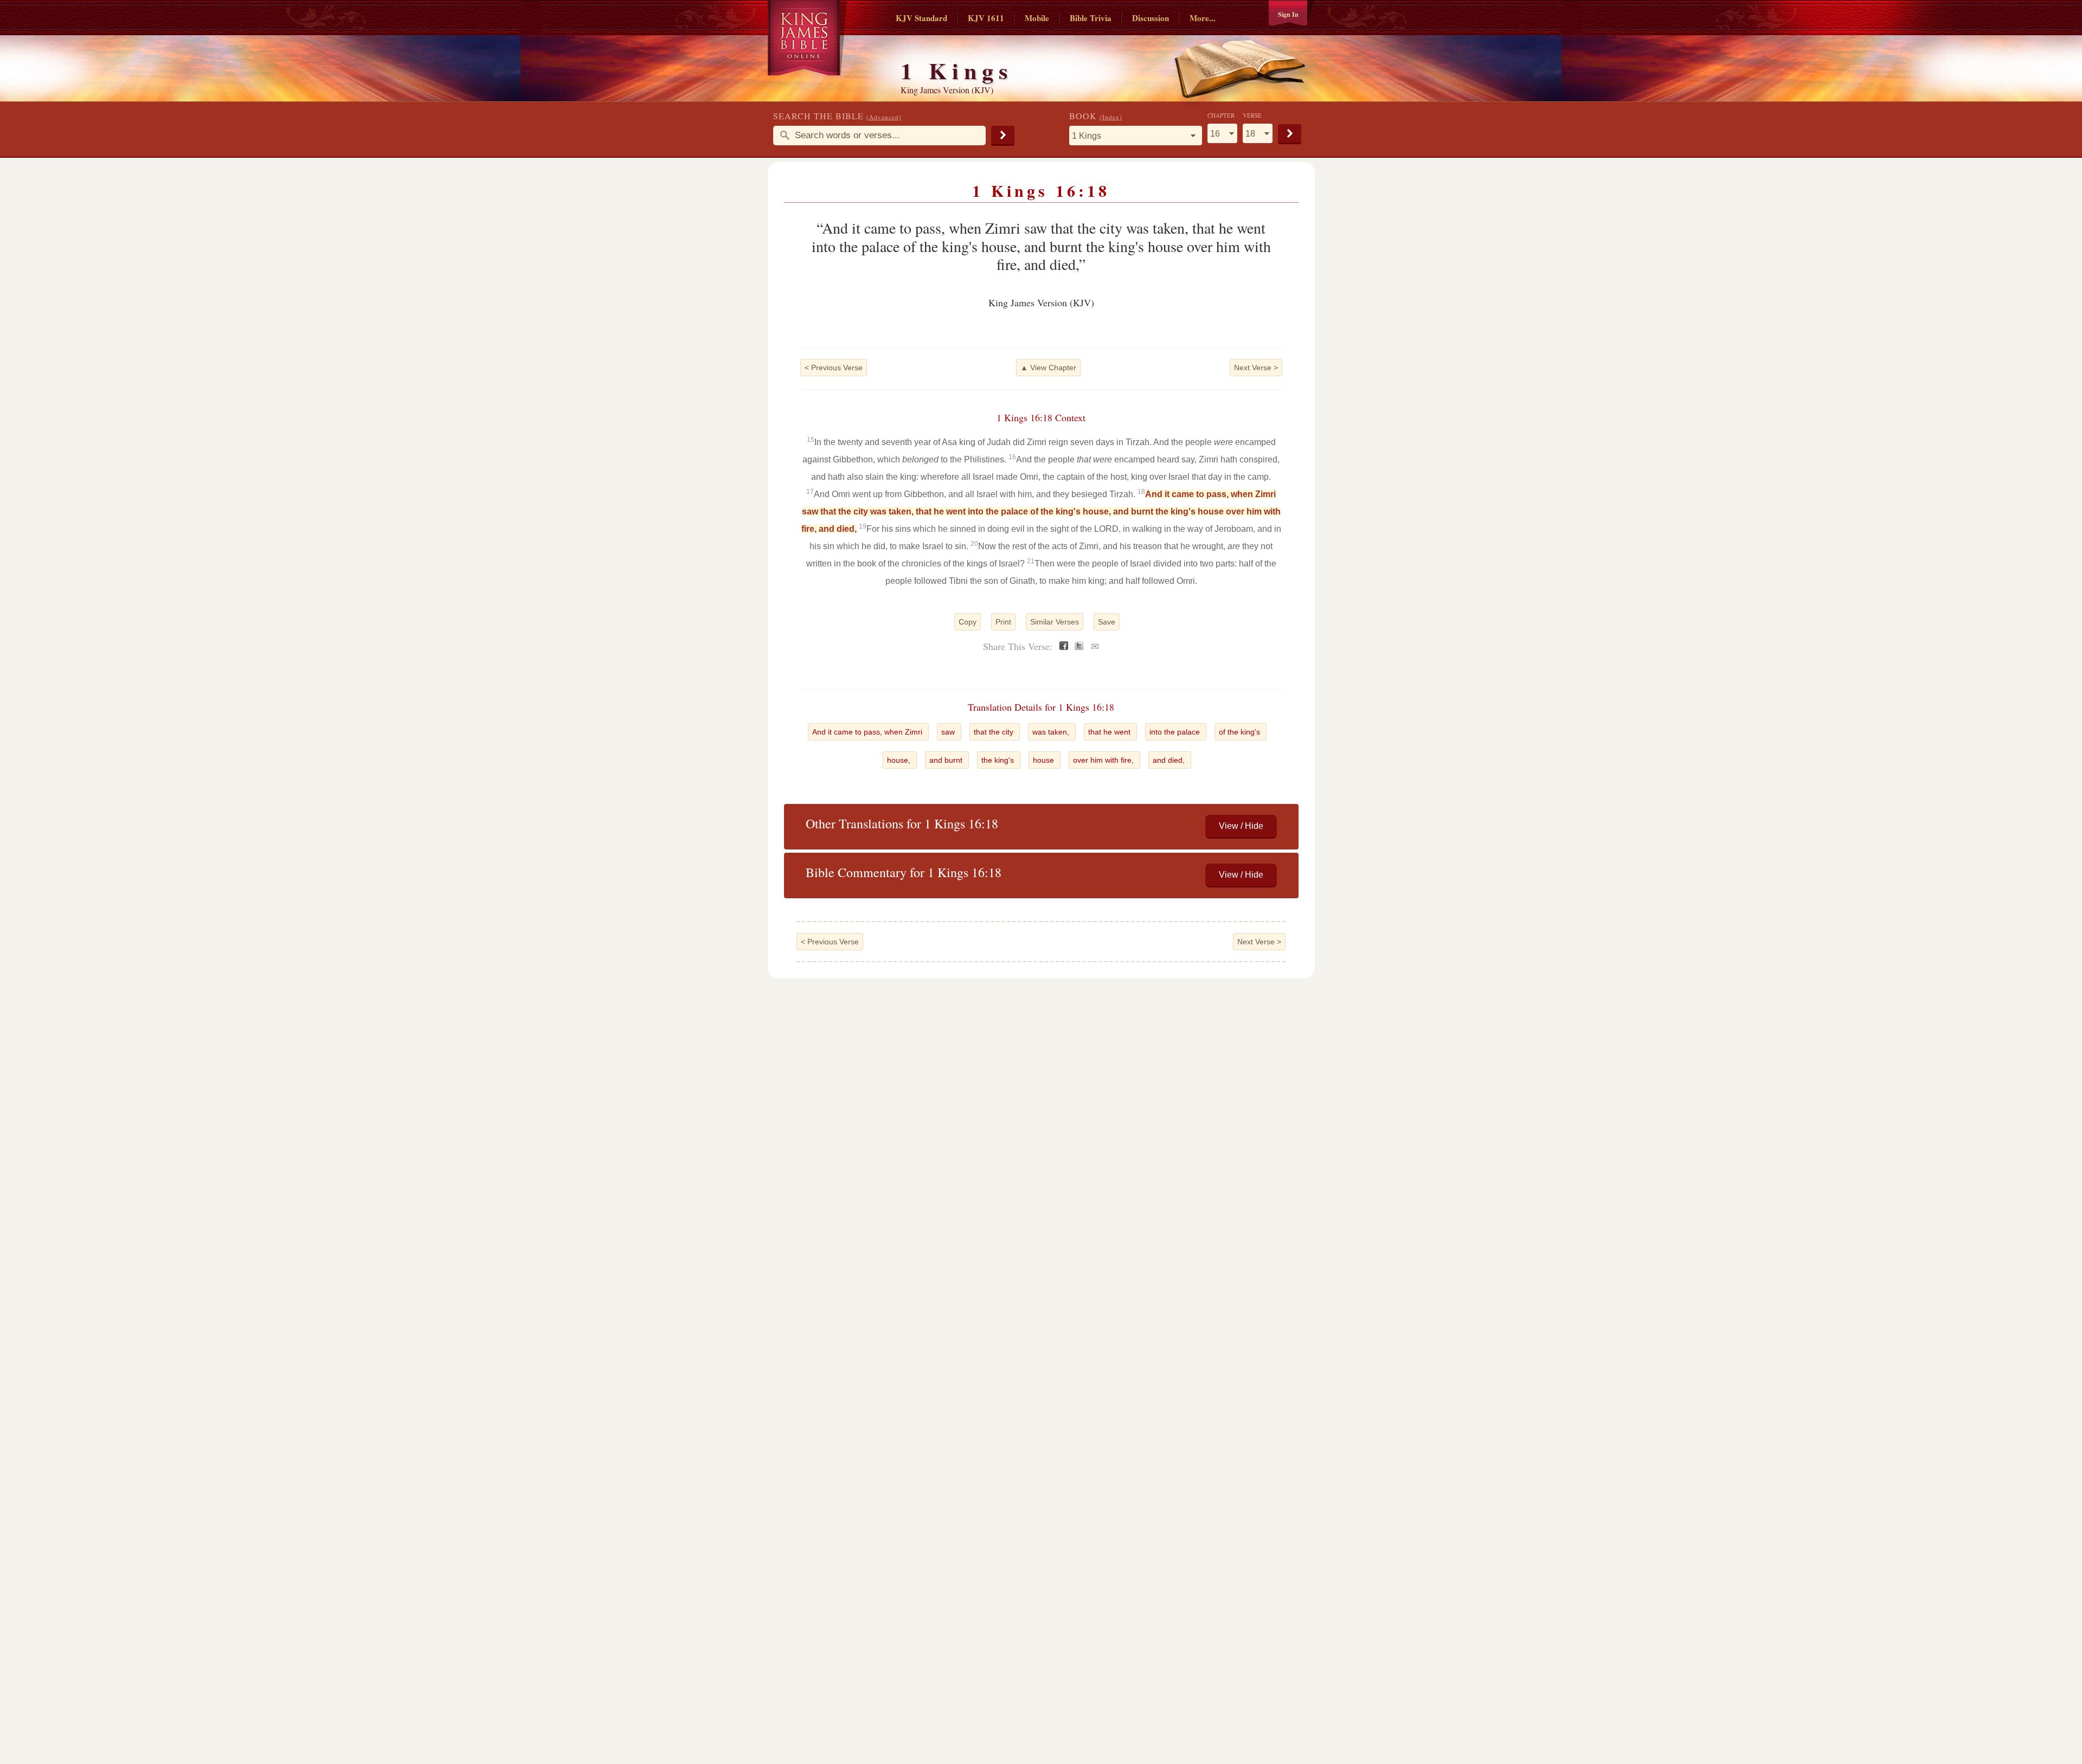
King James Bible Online (808, 38)
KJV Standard (921, 18)
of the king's (1241, 732)
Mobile (1037, 18)
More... (1203, 18)
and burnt (947, 760)
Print (1003, 622)
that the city (995, 732)
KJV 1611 (986, 18)
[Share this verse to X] (1079, 647)
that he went (1110, 732)
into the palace (1176, 732)
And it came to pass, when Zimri (868, 732)
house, (900, 760)
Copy (968, 622)
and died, (1170, 760)
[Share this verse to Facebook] (1064, 647)
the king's (999, 760)
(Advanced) (884, 117)
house (1045, 760)
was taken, (1052, 732)
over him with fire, (1104, 760)
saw (949, 732)
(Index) (1111, 117)
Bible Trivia (1091, 18)
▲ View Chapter (1048, 368)
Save (1107, 622)
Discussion (1151, 18)
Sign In (1288, 14)
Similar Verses (1055, 622)
